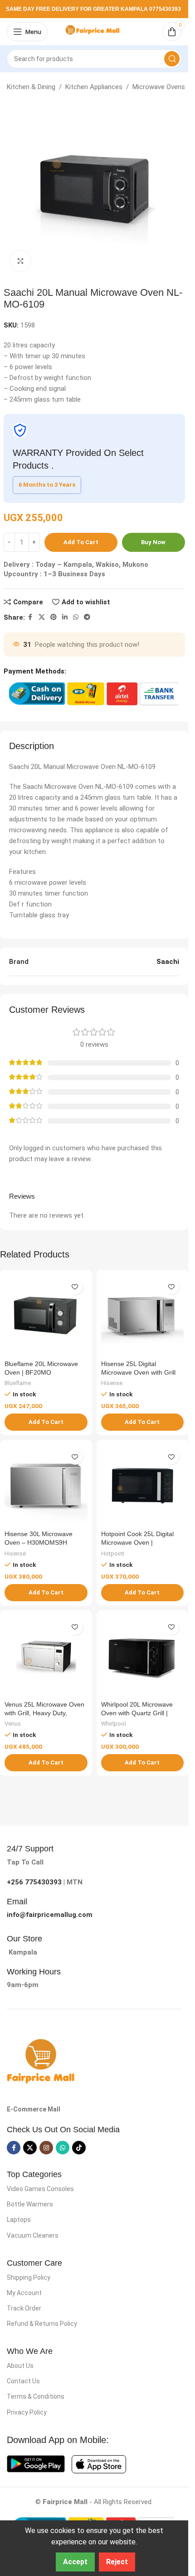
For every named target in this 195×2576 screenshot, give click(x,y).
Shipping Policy (29, 2277)
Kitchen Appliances (94, 87)
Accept (75, 2562)
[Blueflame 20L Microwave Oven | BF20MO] (46, 1316)
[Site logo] (94, 31)
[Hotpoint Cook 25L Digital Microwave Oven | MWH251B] (143, 1486)
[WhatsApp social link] (76, 617)
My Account (24, 2293)
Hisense (112, 1383)
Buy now (153, 542)
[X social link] (42, 617)
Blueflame (18, 1383)
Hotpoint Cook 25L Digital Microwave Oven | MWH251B (137, 1543)
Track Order (24, 2308)
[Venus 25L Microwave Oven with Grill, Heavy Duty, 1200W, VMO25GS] (46, 1656)
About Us (20, 2366)
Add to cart (81, 542)
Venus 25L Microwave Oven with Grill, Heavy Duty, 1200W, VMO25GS (44, 1713)
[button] (46, 1422)
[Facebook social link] (30, 617)
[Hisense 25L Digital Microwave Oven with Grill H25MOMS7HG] (143, 1316)
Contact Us (23, 2381)
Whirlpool (114, 1724)
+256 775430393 (34, 1882)
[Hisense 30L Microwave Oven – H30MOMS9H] (46, 1486)
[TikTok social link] (79, 2148)
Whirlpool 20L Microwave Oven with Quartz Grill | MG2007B (137, 1713)
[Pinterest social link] (54, 617)
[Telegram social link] (87, 617)
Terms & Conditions (36, 2396)
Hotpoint (113, 1554)
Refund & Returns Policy (42, 2324)
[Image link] (41, 2061)
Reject (117, 2562)
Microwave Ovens (159, 87)
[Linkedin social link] (65, 617)
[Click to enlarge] (21, 261)
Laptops (19, 2220)
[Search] (172, 59)
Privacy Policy (27, 2412)
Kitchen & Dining (31, 87)
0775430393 (165, 9)
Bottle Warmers (30, 2204)
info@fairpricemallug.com (50, 1915)
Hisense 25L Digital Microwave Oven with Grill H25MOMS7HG (138, 1373)
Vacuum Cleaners (33, 2235)
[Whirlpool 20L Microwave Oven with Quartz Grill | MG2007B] (143, 1656)
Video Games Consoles (40, 2189)
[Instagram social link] (46, 2148)
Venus (13, 1724)
